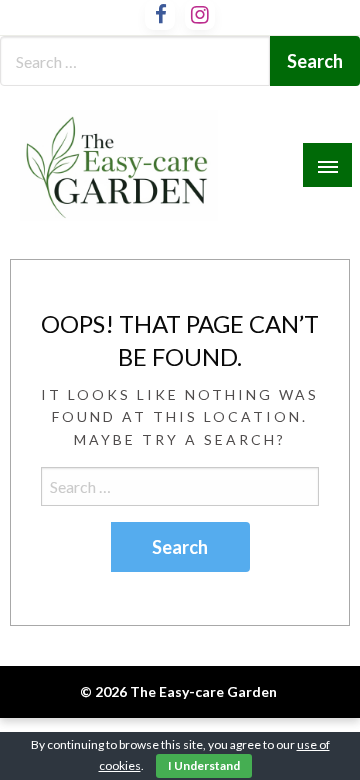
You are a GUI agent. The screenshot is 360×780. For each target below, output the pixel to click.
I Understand (204, 765)
